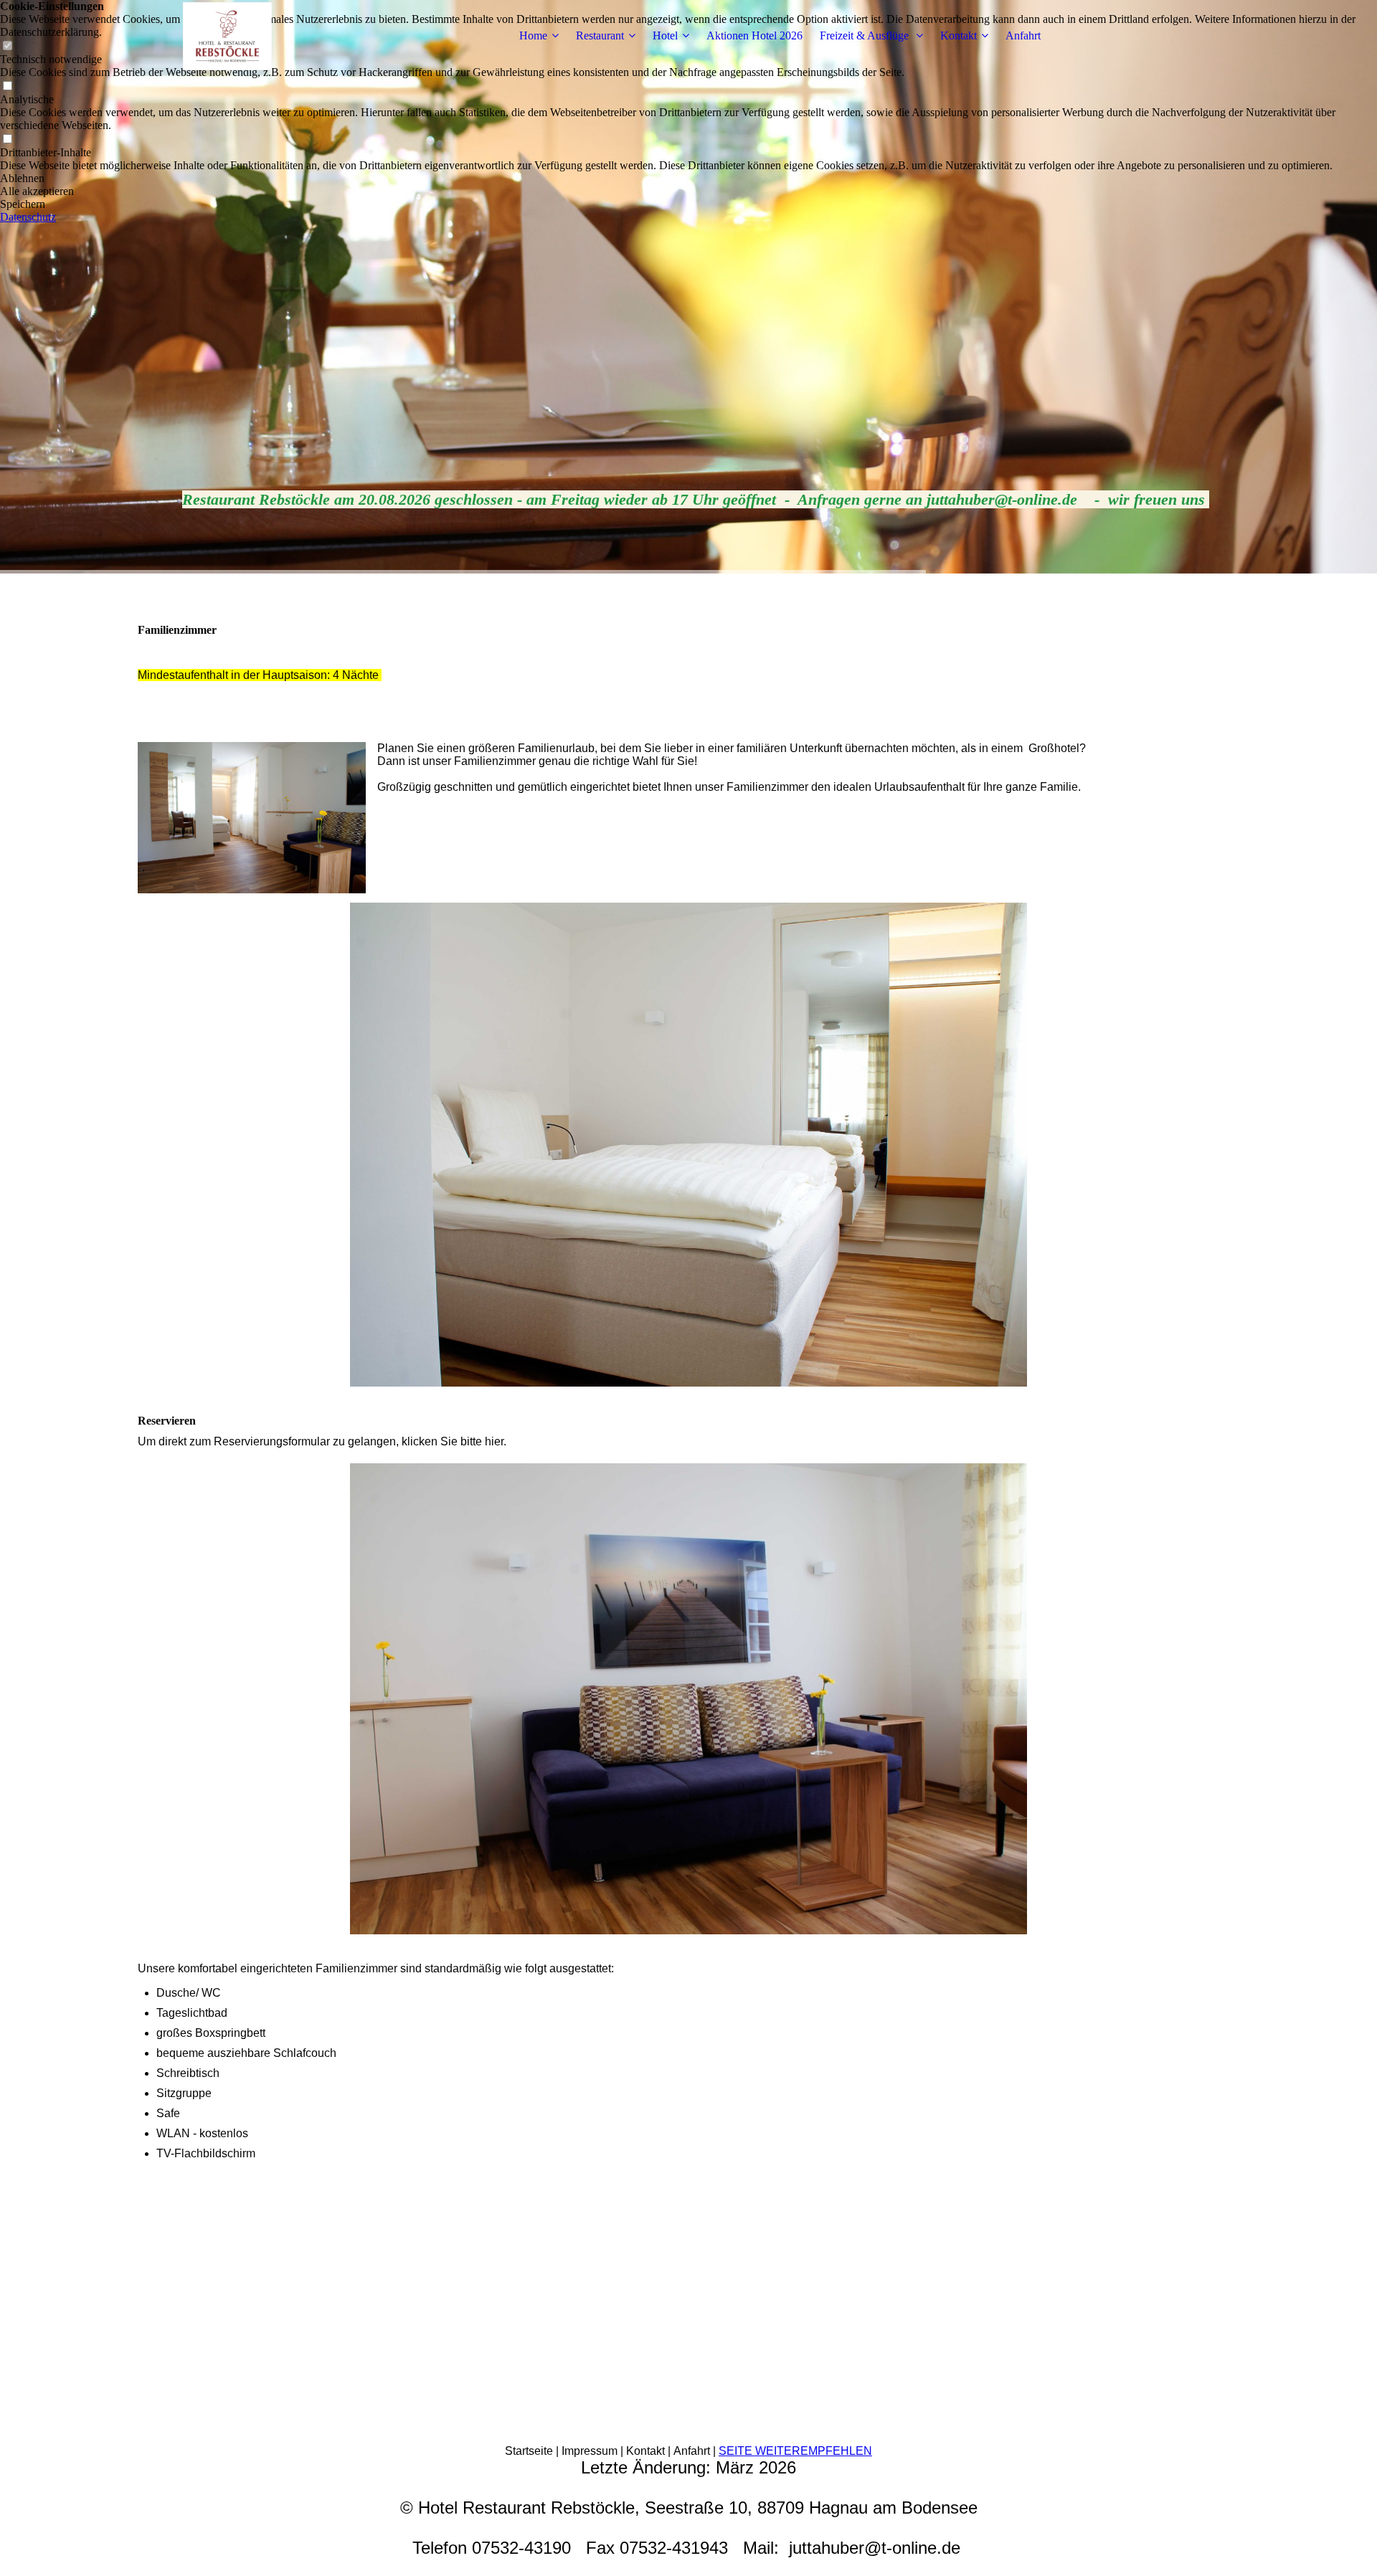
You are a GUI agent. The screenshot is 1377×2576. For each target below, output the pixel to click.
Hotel (665, 35)
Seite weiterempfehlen (795, 2451)
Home (533, 35)
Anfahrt (1023, 35)
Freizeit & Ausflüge (866, 35)
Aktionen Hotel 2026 (754, 35)
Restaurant (600, 35)
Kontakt (959, 35)
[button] (688, 179)
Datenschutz (28, 217)
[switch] (7, 86)
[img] (227, 36)
